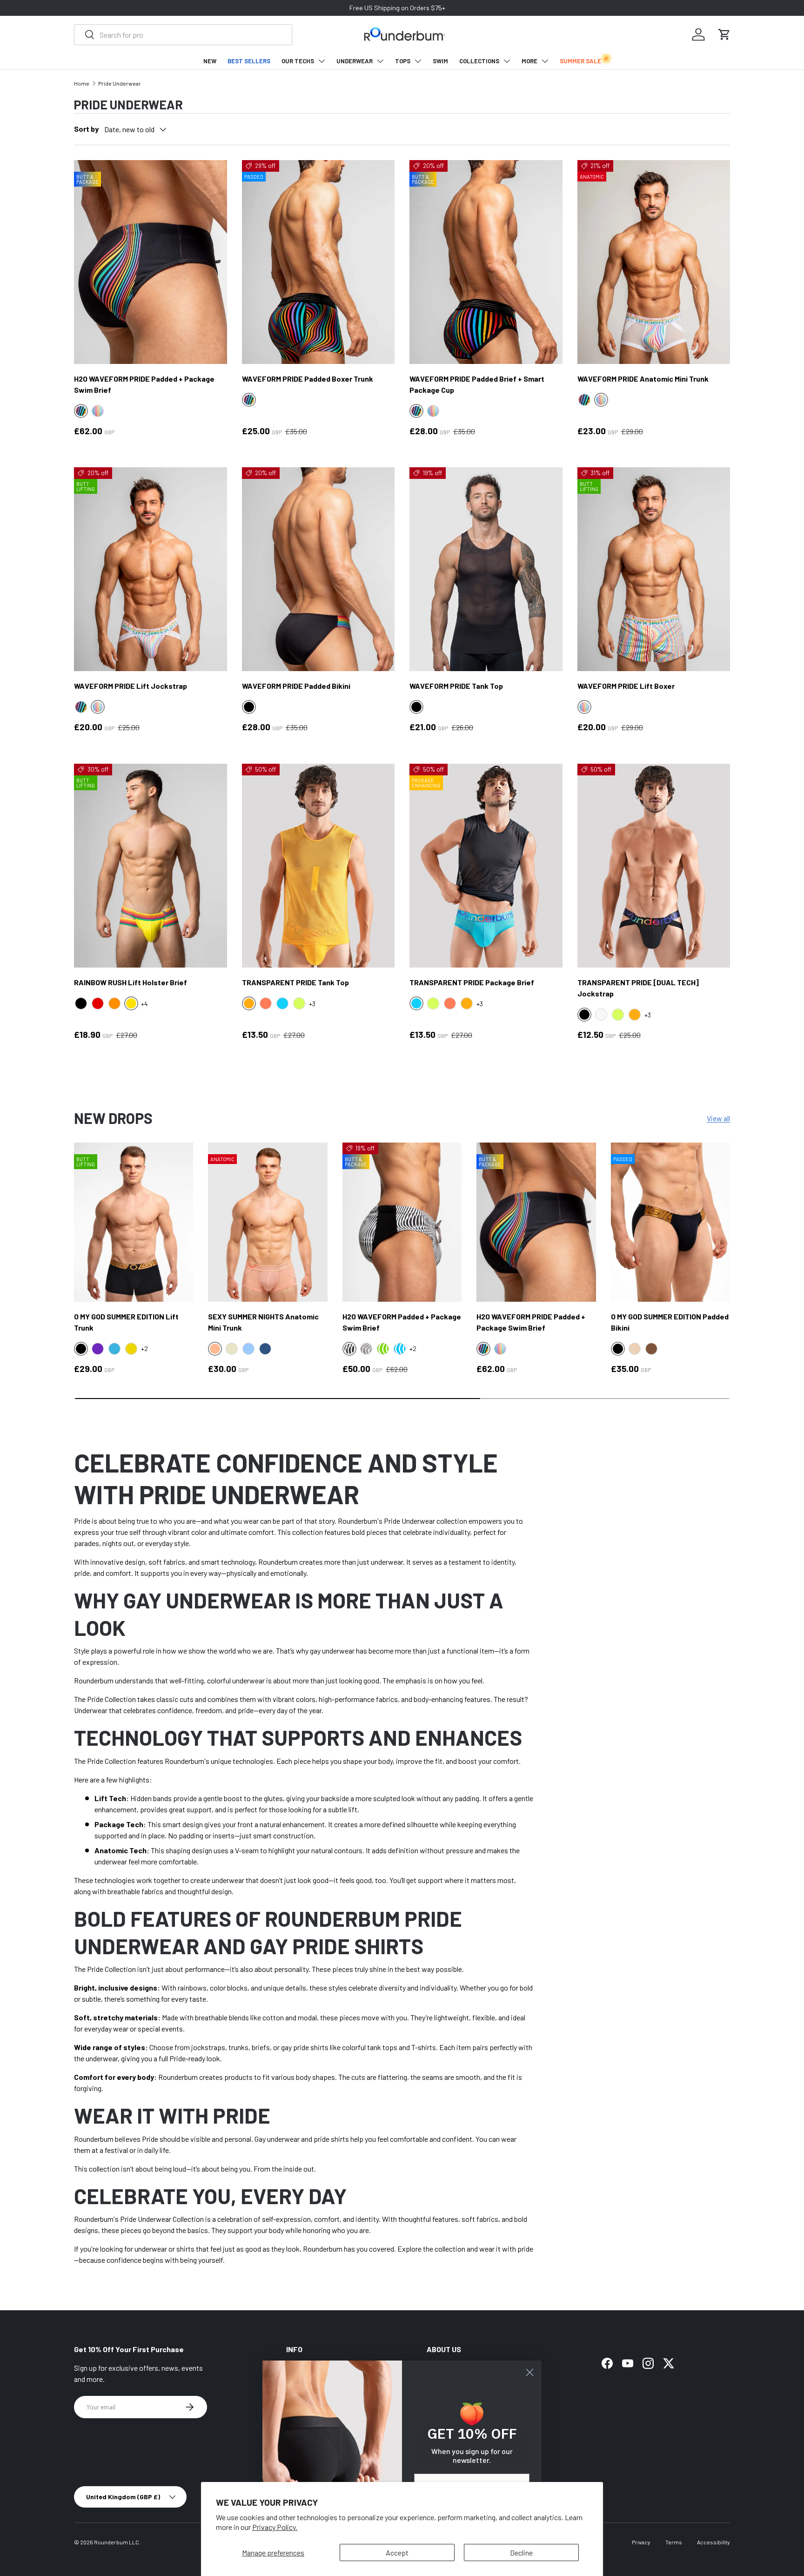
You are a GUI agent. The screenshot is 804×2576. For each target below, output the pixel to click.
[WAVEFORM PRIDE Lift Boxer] (654, 569)
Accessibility (714, 2542)
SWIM (440, 61)
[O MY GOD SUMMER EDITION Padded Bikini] (670, 1222)
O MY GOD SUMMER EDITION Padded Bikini (670, 1322)
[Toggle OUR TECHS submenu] (322, 61)
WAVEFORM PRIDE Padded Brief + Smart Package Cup (477, 384)
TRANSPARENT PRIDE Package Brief (472, 982)
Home (82, 83)
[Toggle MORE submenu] (545, 61)
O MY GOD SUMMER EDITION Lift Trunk (126, 1322)
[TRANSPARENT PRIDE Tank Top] (318, 866)
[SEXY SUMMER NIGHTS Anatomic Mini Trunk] (268, 1222)
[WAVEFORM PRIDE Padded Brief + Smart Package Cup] (486, 262)
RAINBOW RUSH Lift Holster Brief (131, 982)
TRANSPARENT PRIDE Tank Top (295, 982)
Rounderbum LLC (117, 2542)
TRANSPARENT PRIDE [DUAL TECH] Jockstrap (638, 988)
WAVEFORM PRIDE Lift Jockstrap (131, 686)
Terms (674, 2542)
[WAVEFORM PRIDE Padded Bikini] (318, 569)
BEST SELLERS (249, 61)
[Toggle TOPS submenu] (418, 61)
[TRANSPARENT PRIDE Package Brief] (486, 866)
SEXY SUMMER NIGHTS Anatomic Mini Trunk (263, 1322)
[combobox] (183, 35)
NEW (210, 61)
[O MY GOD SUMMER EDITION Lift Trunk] (134, 1222)
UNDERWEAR (355, 61)
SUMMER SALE (580, 61)
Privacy (641, 2542)
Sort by (86, 129)
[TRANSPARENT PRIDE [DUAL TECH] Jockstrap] (654, 866)
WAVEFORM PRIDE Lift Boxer (626, 686)
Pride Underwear (120, 83)
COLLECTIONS (479, 61)
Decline (521, 2552)
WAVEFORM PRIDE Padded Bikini (296, 686)
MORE (529, 61)
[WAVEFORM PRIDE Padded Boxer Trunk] (318, 262)
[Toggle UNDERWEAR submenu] (380, 61)
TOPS (403, 61)
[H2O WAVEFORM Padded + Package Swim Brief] (402, 1222)
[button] (724, 34)
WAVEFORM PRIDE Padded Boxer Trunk (308, 379)
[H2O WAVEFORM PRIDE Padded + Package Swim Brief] (151, 262)
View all (718, 1118)
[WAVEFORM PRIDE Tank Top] (486, 569)
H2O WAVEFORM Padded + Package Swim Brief (402, 1322)
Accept (397, 2552)
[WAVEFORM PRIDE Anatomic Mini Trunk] (654, 262)
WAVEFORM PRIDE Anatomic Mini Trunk (643, 379)
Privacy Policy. (275, 2527)
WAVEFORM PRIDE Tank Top (456, 686)
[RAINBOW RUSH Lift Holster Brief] (151, 866)
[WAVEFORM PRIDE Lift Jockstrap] (151, 569)
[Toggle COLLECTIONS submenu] (507, 61)
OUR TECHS (298, 61)
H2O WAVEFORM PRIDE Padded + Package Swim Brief (144, 384)
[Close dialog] (530, 2372)
